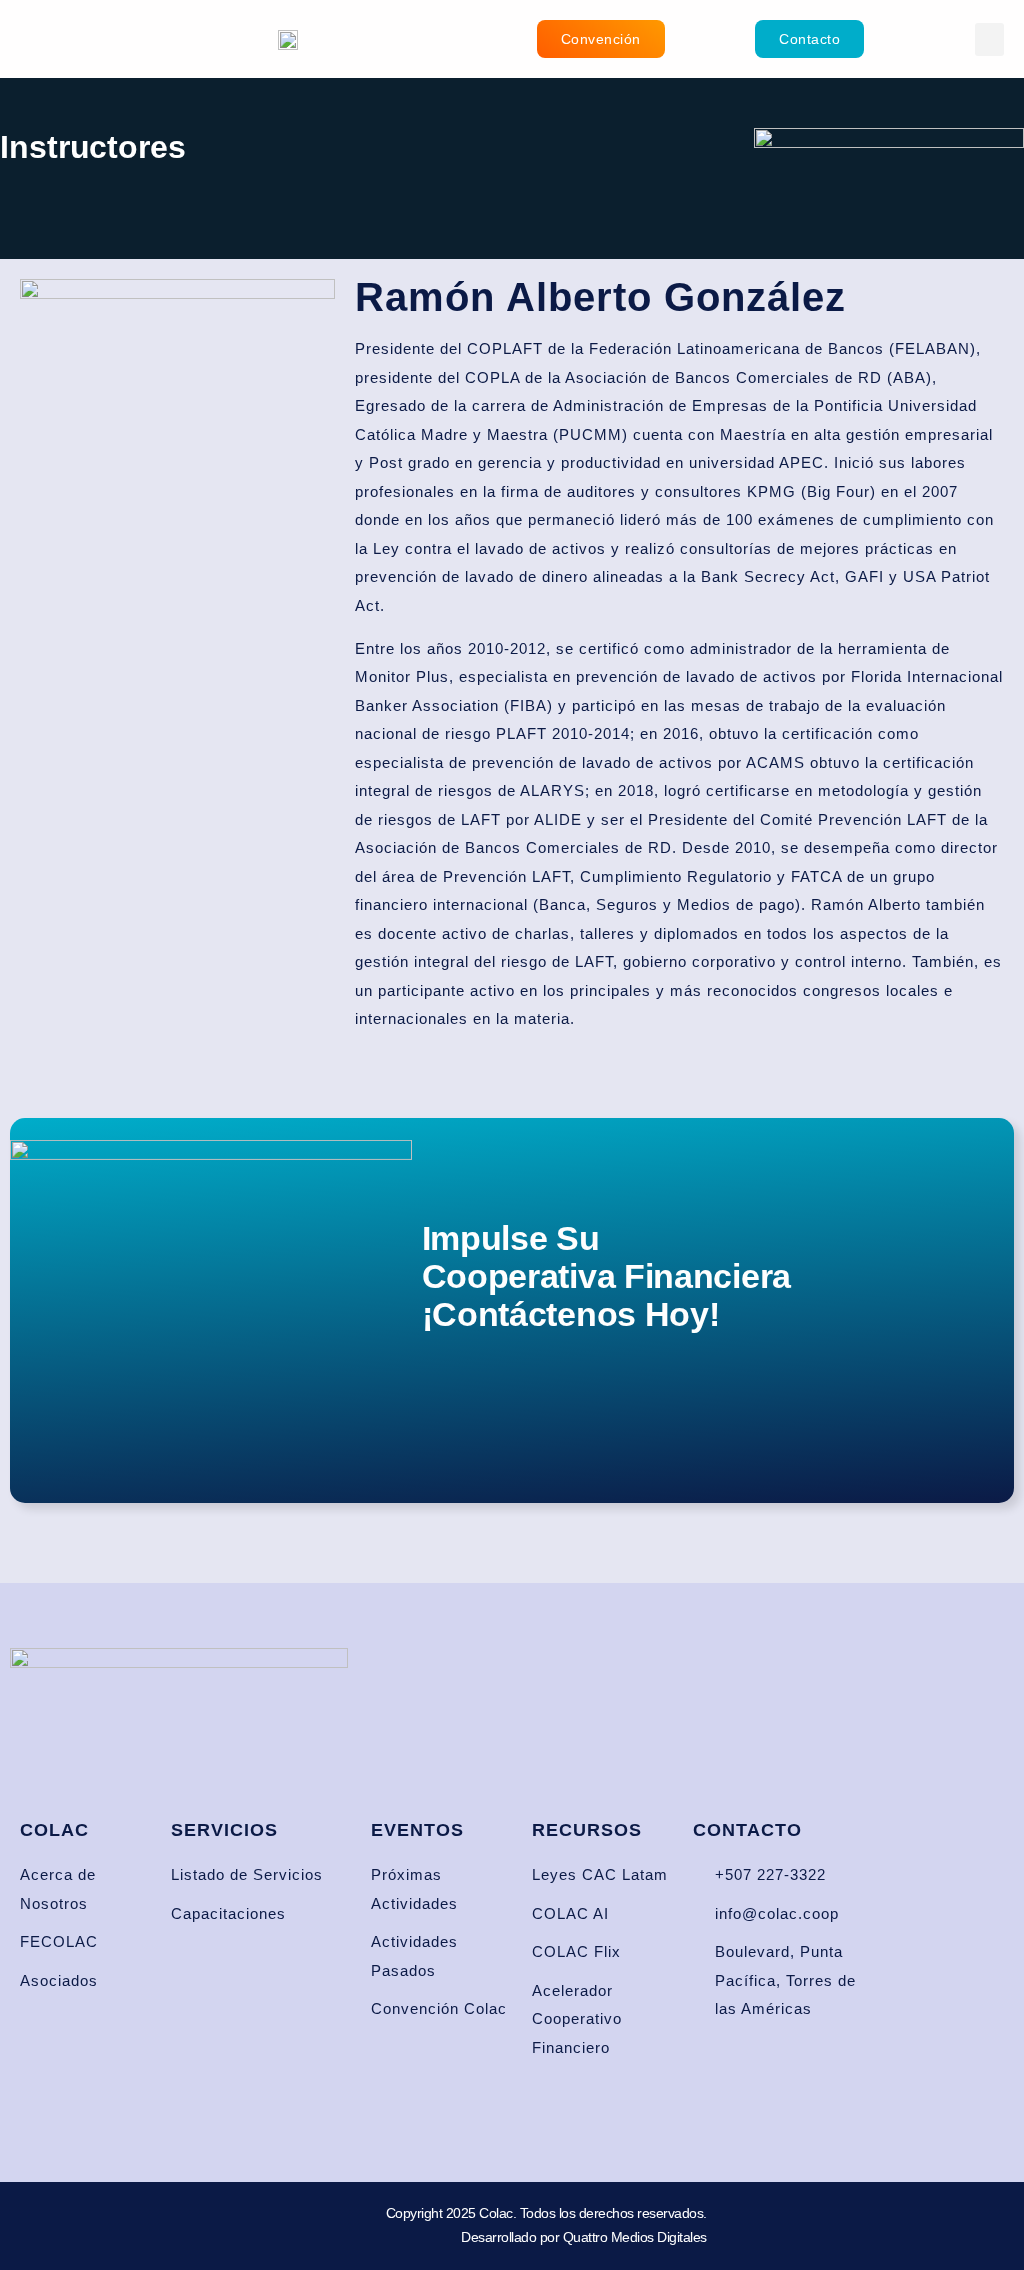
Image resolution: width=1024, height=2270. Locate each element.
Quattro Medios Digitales (635, 2237)
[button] (989, 39)
